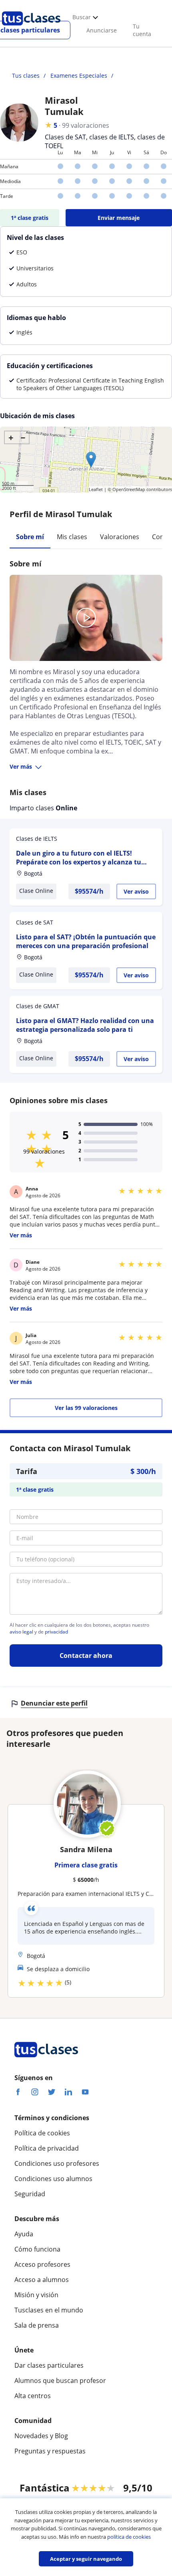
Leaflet (96, 489)
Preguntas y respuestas (50, 2451)
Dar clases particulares (49, 2365)
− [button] (23, 437)
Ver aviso (136, 891)
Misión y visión (36, 2295)
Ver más (21, 766)
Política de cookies (42, 2133)
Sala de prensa (37, 2325)
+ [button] (11, 437)
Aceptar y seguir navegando (86, 2559)
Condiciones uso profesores (57, 2163)
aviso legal (21, 1632)
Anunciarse (102, 30)
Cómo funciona (37, 2249)
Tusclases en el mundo (49, 2310)
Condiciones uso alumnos (53, 2179)
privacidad (56, 1632)
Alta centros (33, 2396)
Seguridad (30, 2194)
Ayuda (24, 2234)
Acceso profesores (42, 2264)
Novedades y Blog (41, 2436)
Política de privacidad (47, 2148)
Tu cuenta (142, 30)
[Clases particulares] (31, 28)
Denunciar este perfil (54, 1703)
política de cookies (129, 2537)
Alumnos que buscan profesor (60, 2381)
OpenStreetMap (129, 489)
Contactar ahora (86, 1656)
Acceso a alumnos (42, 2280)
